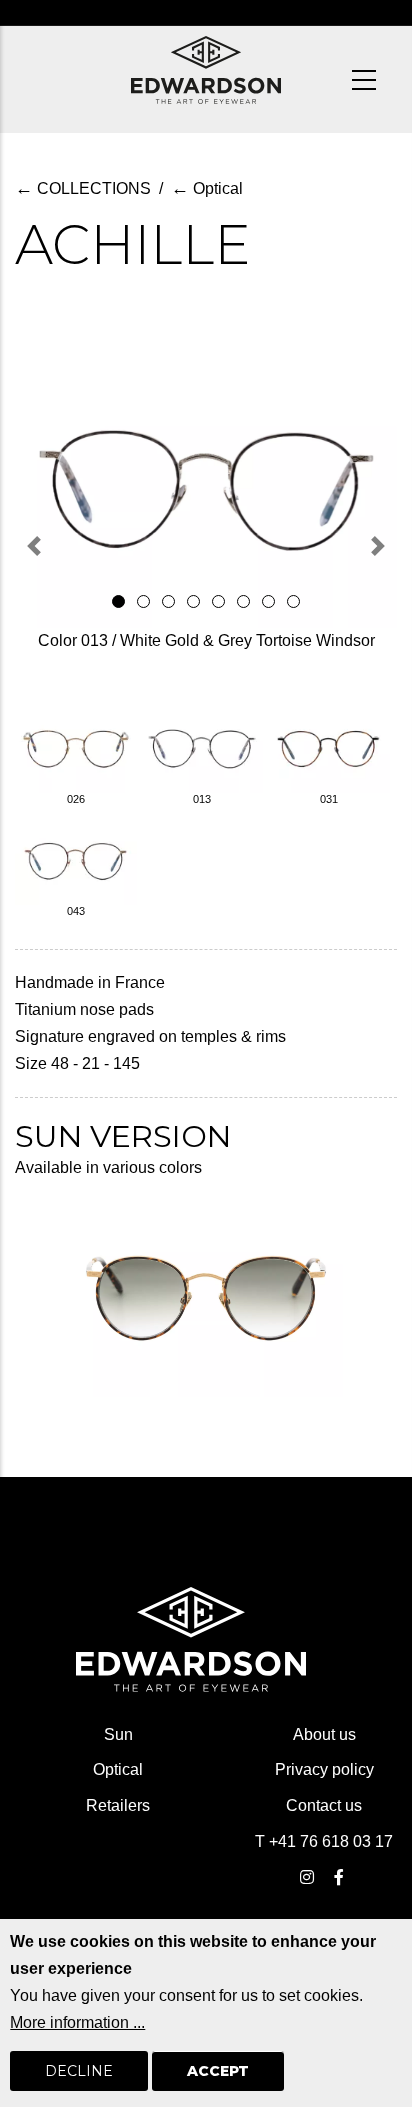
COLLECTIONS (83, 188)
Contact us (324, 1805)
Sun (118, 1734)
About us (324, 1734)
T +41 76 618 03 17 (324, 1841)
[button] (34, 545)
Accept (218, 2071)
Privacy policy (324, 1769)
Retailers (118, 1805)
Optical (207, 188)
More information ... (77, 2022)
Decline (79, 2071)
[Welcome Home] (206, 70)
